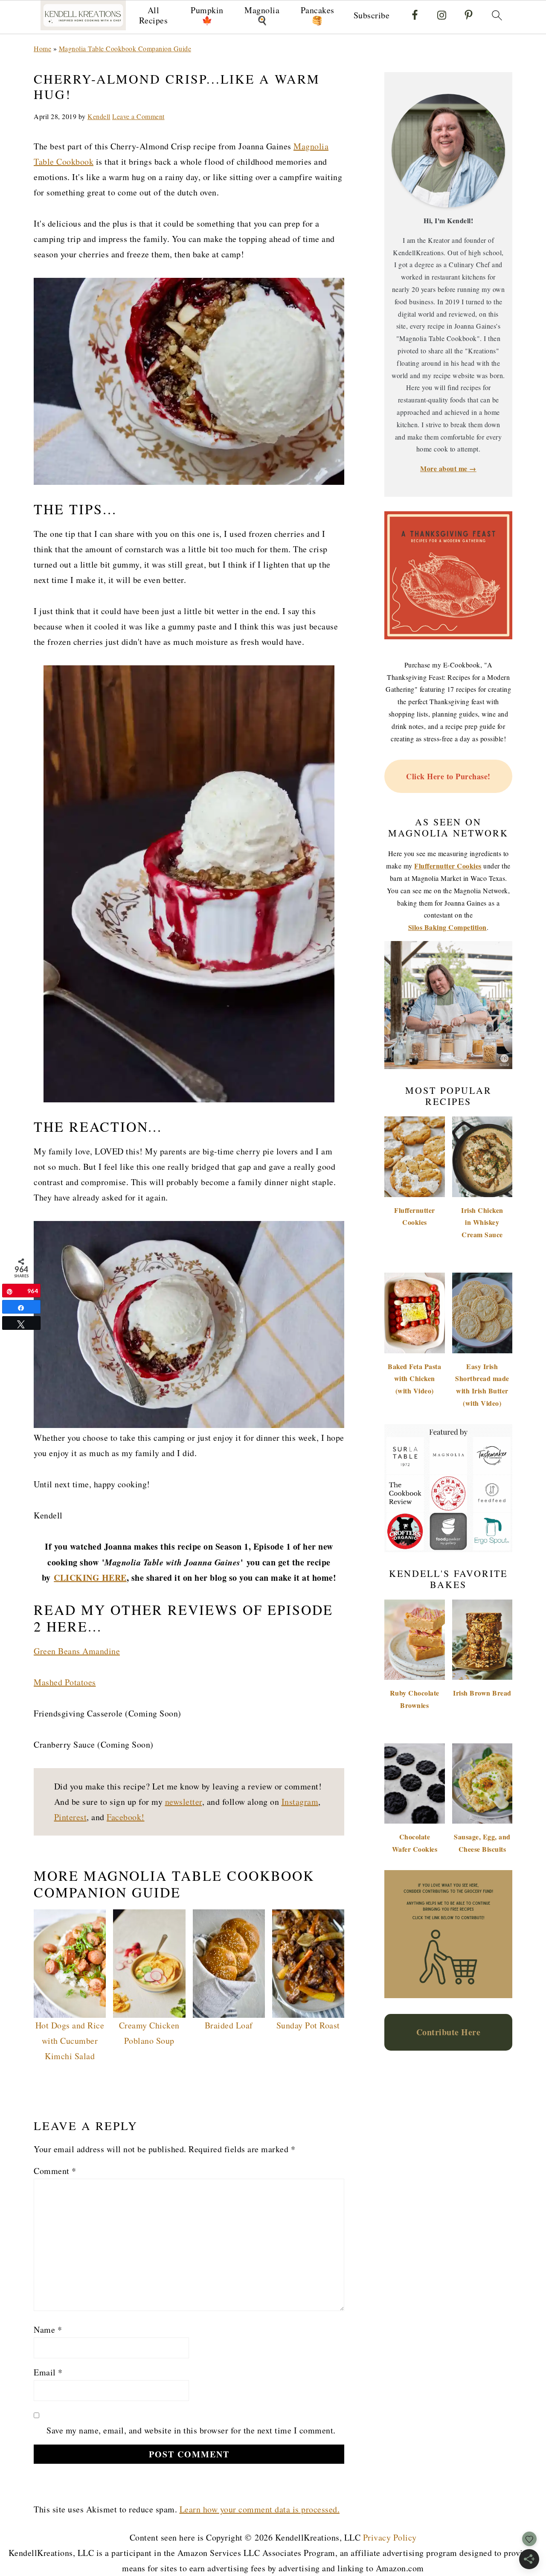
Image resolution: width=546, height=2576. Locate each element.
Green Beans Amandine (77, 1651)
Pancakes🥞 (318, 15)
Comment (55, 2171)
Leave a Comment (138, 116)
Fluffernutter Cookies (448, 866)
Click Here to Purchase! (448, 776)
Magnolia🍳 (262, 15)
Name (48, 2330)
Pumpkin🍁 (207, 15)
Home (42, 48)
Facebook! (126, 1817)
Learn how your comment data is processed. (260, 2509)
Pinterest (71, 1817)
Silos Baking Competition (447, 927)
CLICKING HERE (90, 1578)
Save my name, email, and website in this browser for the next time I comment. (191, 2430)
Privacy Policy (390, 2537)
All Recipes (154, 15)
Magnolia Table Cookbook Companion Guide (125, 48)
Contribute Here (449, 2032)
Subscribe (372, 15)
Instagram (300, 1802)
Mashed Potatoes (65, 1682)
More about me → (448, 468)
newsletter (184, 1802)
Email (48, 2372)
